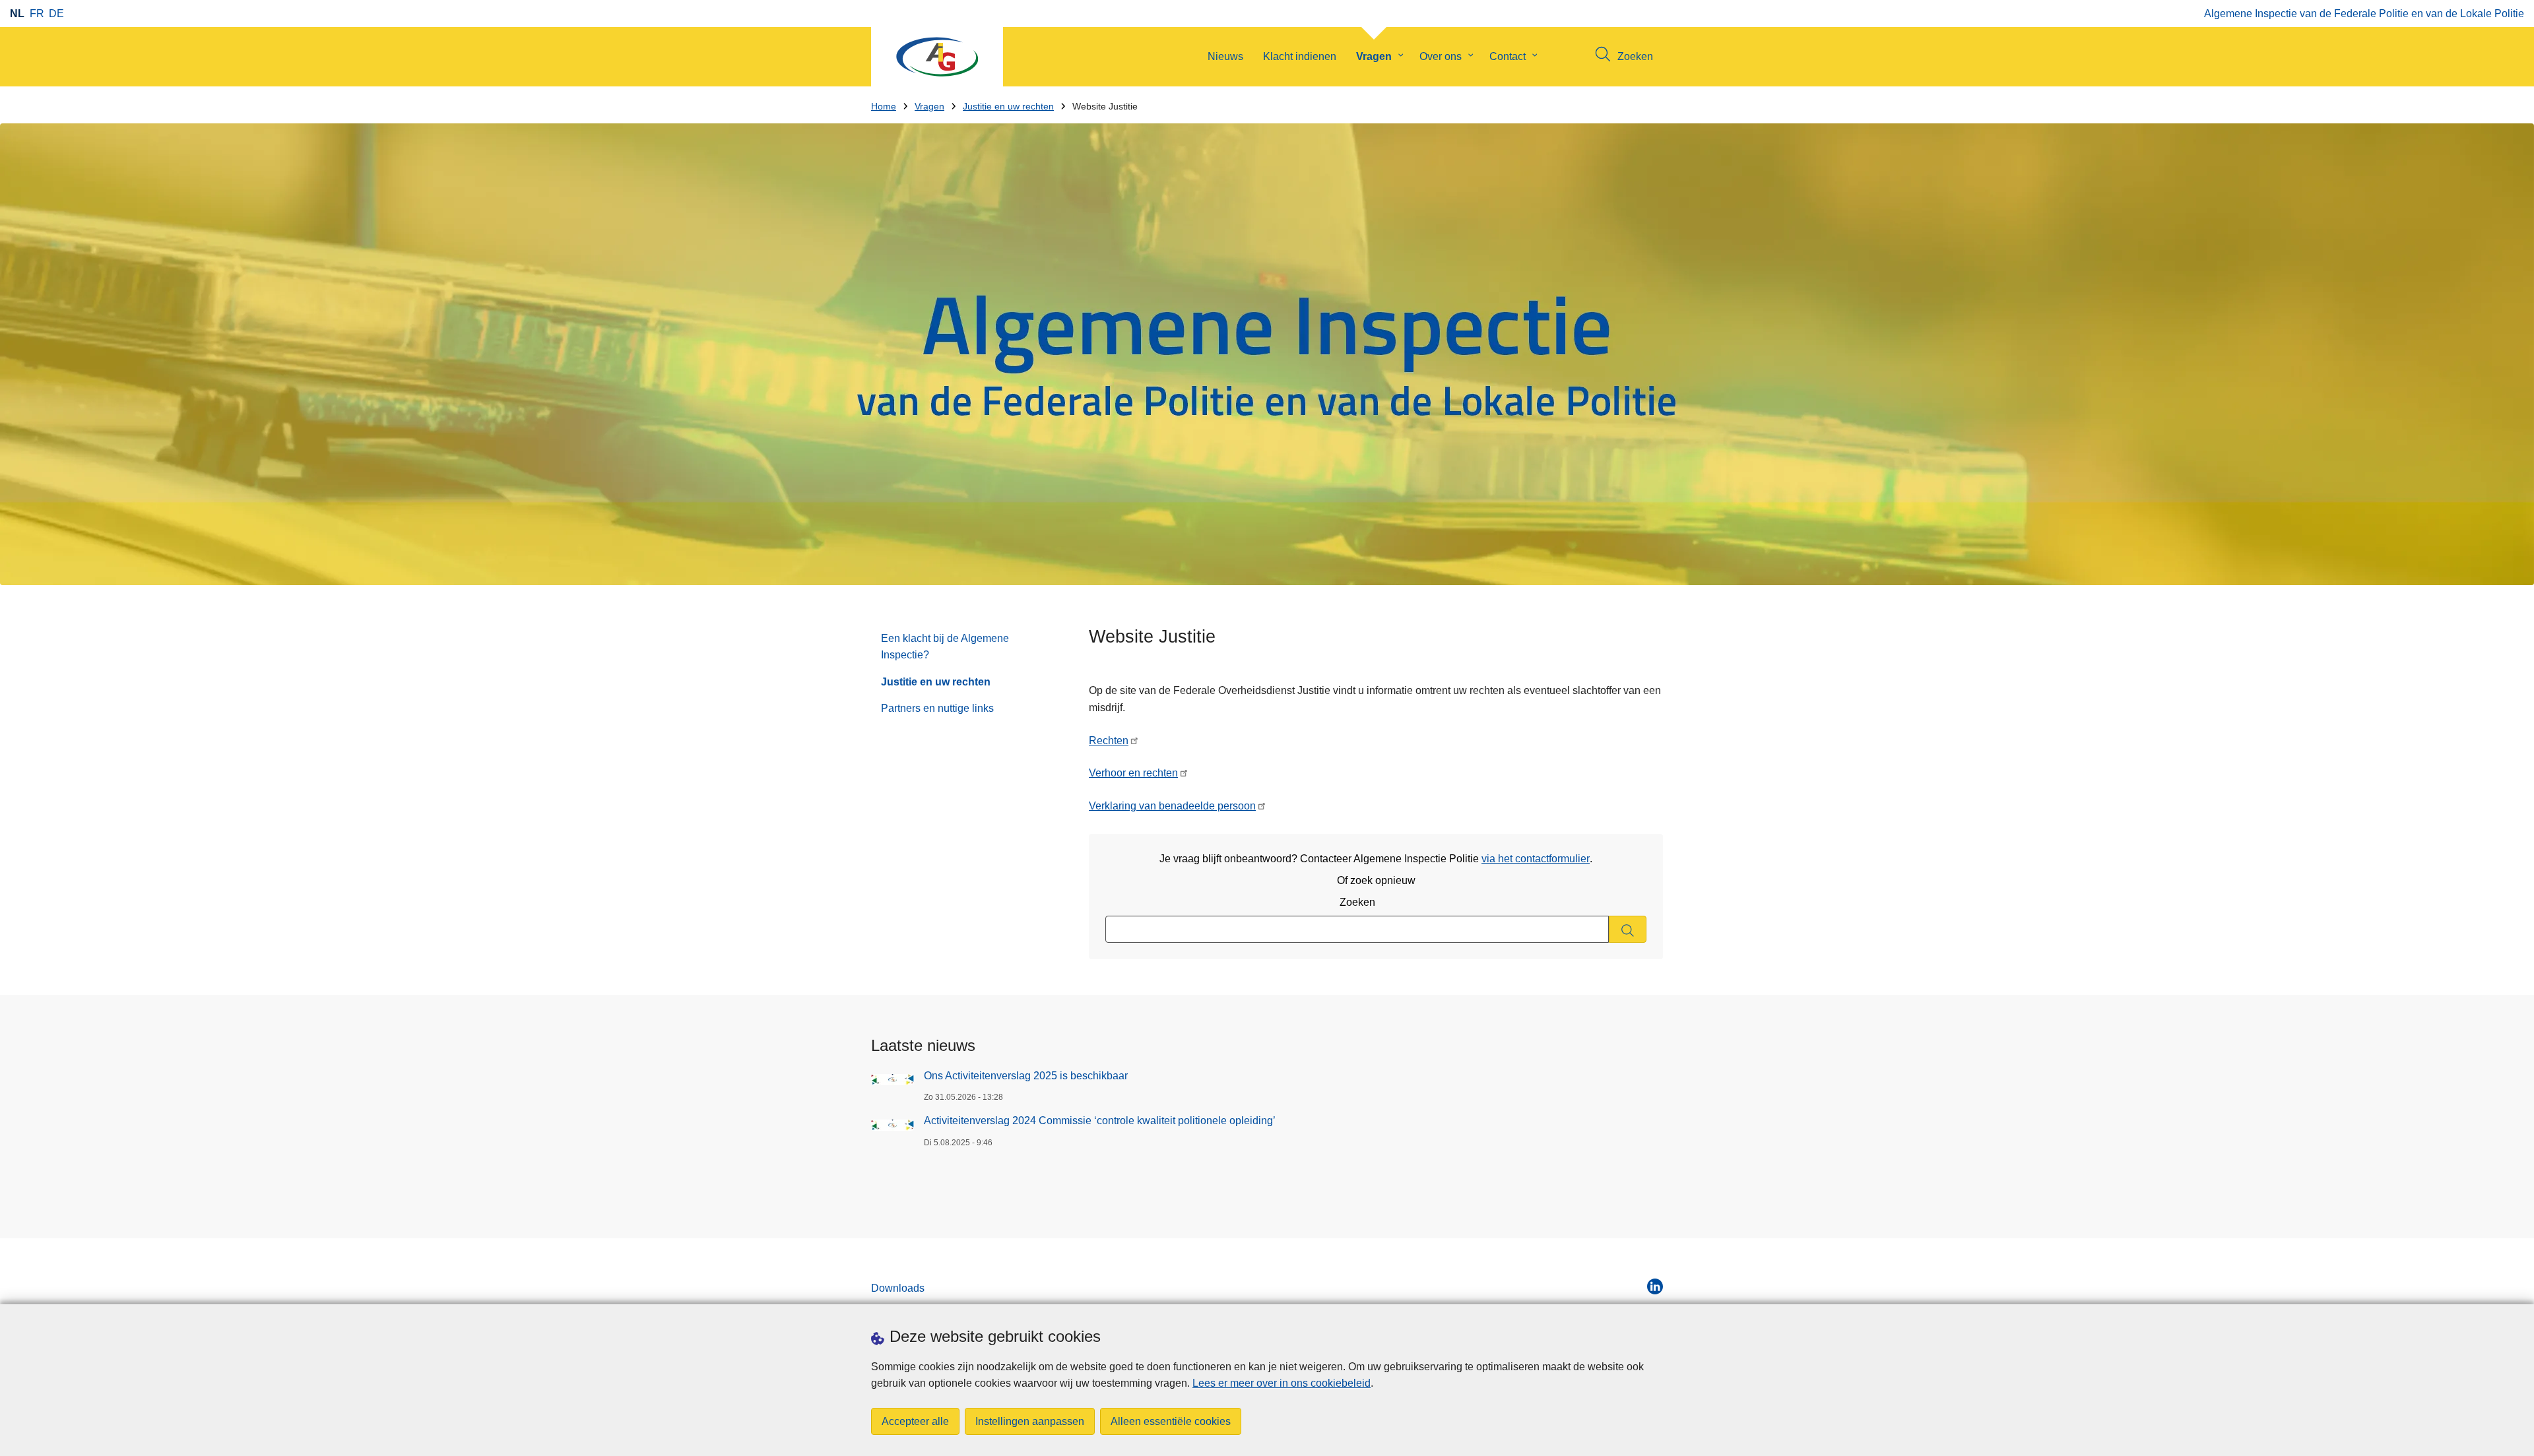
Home (884, 107)
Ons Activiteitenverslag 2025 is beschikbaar (1026, 1076)
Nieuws (1225, 56)
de (56, 14)
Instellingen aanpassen (1030, 1421)
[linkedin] (1655, 1286)
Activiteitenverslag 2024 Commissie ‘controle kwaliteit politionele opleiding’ (1100, 1121)
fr (37, 14)
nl (17, 14)
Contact (1508, 56)
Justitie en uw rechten (1008, 107)
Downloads (898, 1288)
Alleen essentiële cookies (1171, 1421)
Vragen (1374, 56)
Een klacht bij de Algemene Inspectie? (945, 647)
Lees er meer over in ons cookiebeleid (1282, 1383)
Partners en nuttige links (937, 708)
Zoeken (1357, 902)
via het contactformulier (1536, 859)
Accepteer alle (915, 1421)
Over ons (1441, 56)
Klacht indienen (1300, 56)
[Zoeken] (1628, 929)
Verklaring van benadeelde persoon (1172, 806)
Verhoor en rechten (1133, 773)
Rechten (1109, 741)
